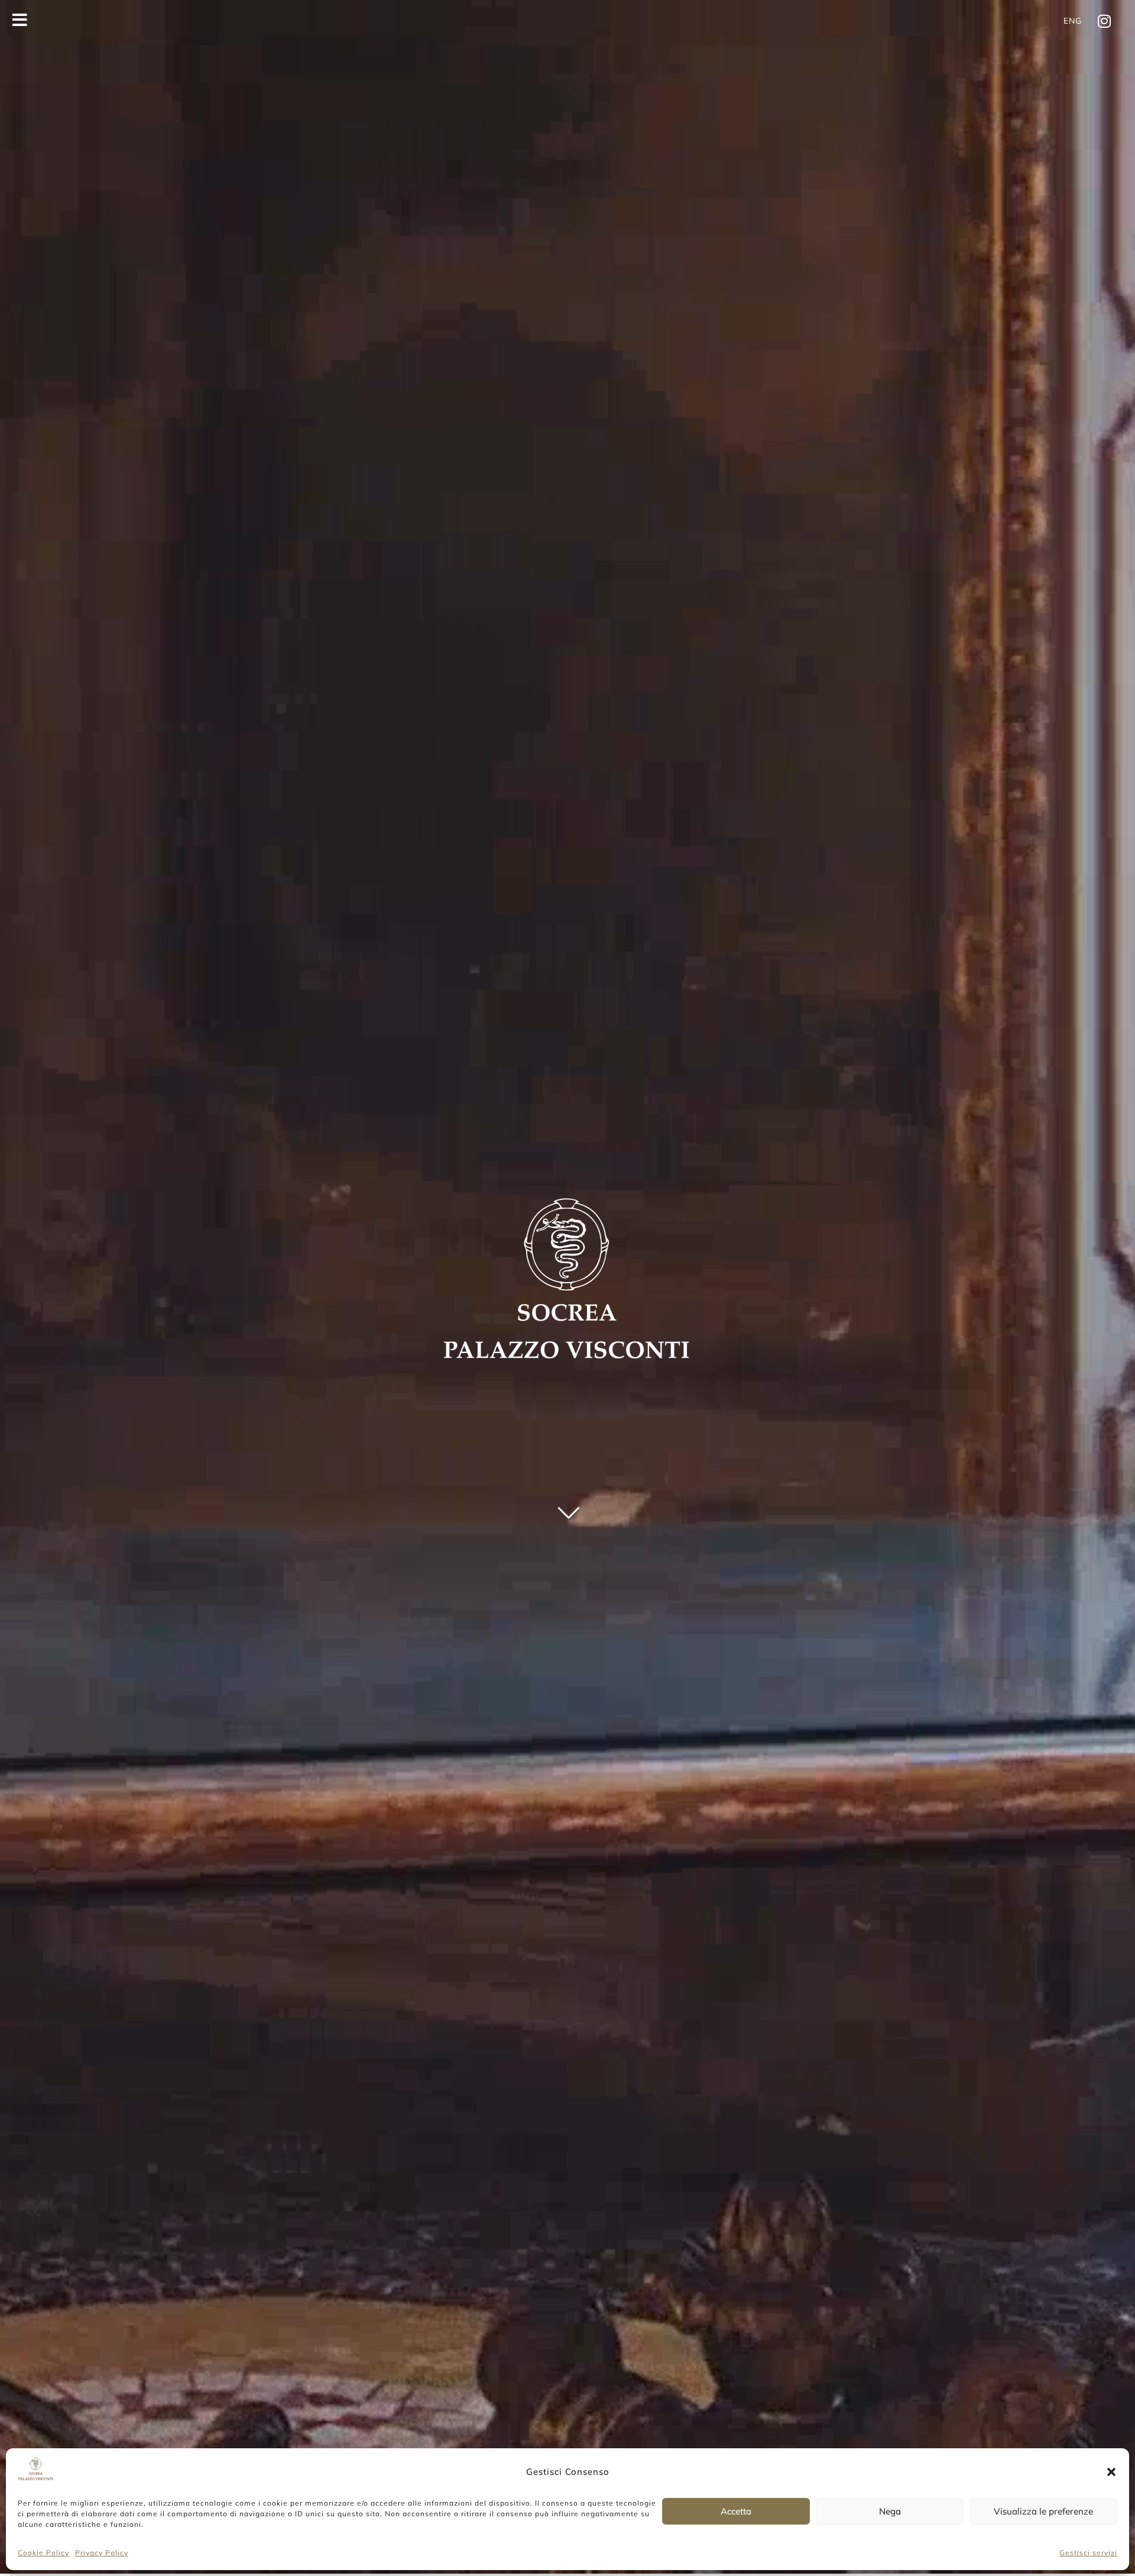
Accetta (736, 2511)
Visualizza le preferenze (1043, 2511)
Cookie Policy (43, 2553)
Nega (890, 2511)
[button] (1111, 2472)
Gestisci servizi (1088, 2553)
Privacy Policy (102, 2553)
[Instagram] (1104, 21)
